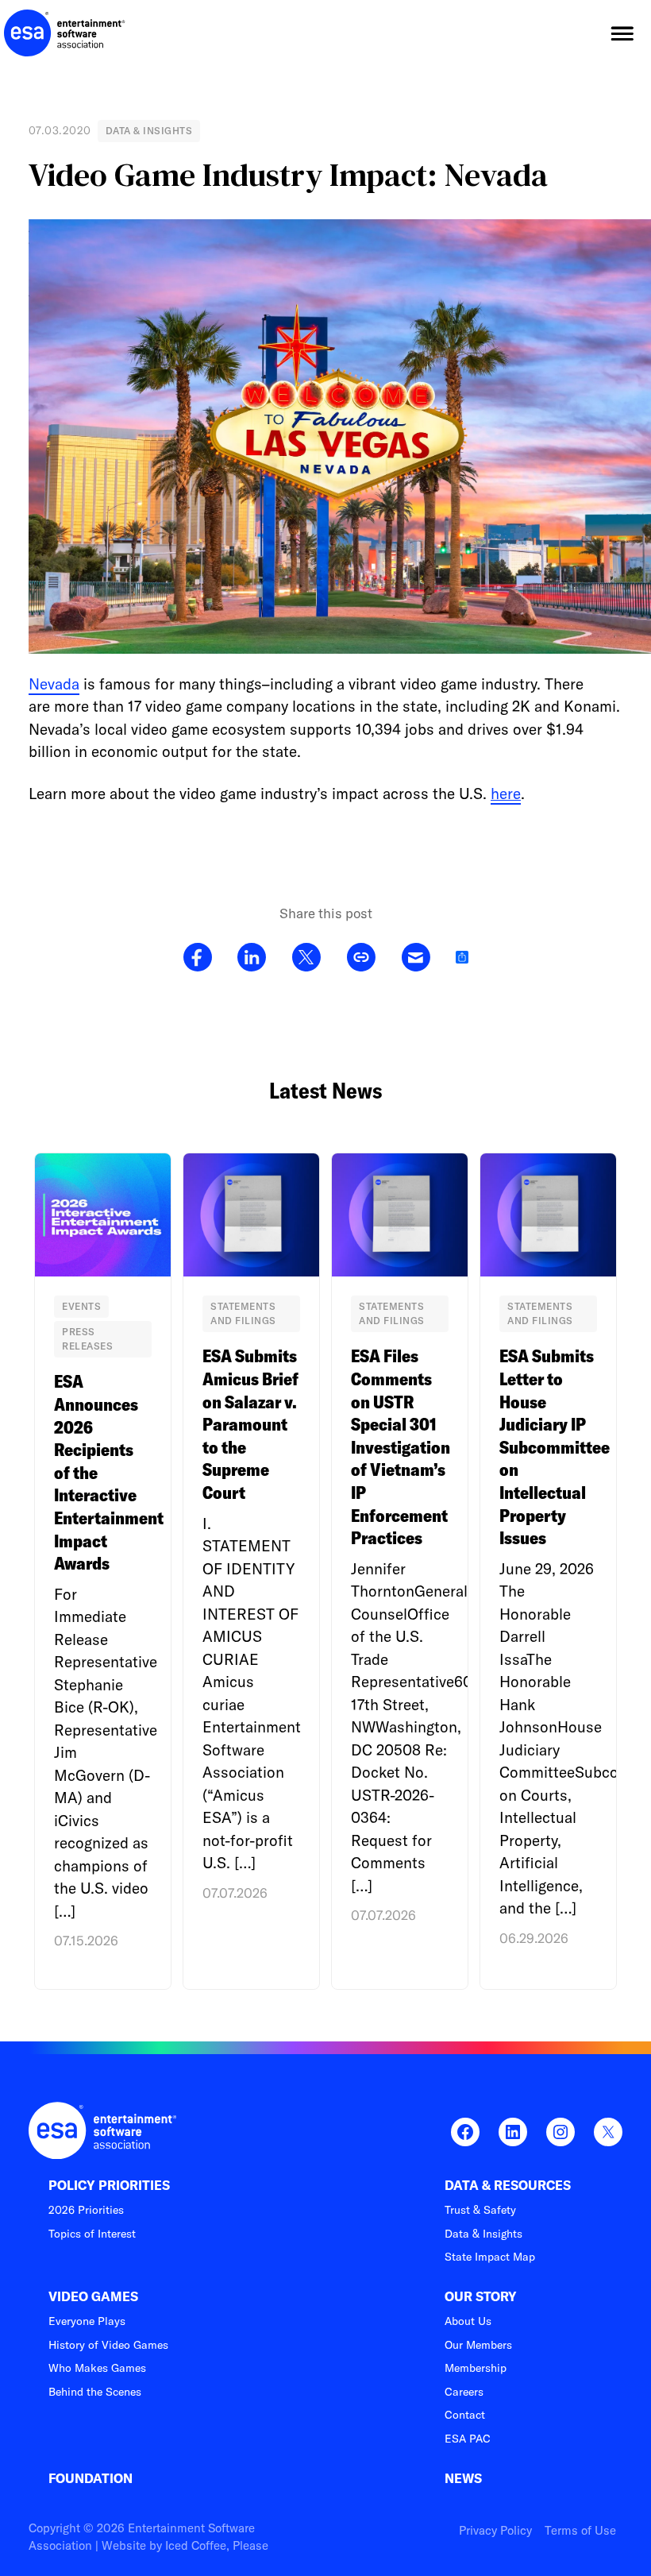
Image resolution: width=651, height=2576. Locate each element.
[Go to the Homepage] (65, 33)
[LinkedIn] (252, 958)
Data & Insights (483, 2234)
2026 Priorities (86, 2210)
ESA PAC (468, 2439)
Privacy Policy (495, 2530)
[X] (306, 958)
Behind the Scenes (95, 2392)
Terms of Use (580, 2530)
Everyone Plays (87, 2321)
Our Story (481, 2297)
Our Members (478, 2345)
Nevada (54, 684)
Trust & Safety (480, 2210)
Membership (476, 2368)
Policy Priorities (109, 2186)
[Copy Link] (361, 958)
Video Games (93, 2297)
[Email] (416, 958)
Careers (464, 2392)
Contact (465, 2415)
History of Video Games (108, 2345)
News (463, 2479)
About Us (468, 2321)
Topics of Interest (92, 2234)
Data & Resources (508, 2186)
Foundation (91, 2479)
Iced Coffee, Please (217, 2545)
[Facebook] (198, 958)
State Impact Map (490, 2257)
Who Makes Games (97, 2368)
